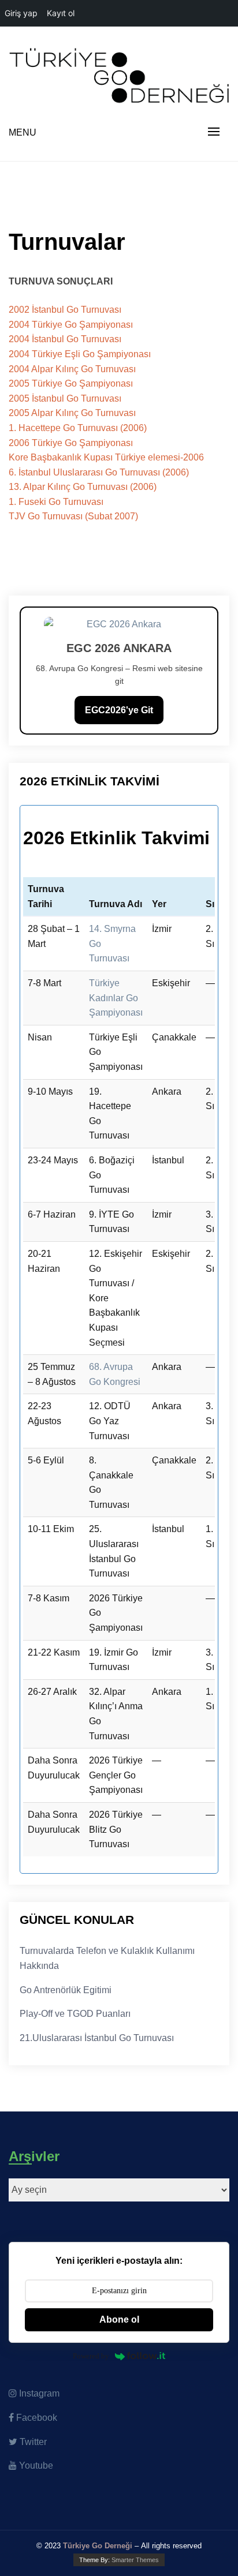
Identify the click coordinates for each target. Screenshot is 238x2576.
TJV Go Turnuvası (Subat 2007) (73, 516)
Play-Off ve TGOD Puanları (75, 2014)
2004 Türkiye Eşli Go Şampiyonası (80, 354)
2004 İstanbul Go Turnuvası (65, 339)
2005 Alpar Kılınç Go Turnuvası (72, 413)
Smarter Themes (135, 2560)
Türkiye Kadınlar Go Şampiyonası (116, 998)
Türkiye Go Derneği (98, 2546)
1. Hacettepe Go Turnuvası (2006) (78, 428)
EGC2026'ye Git (119, 710)
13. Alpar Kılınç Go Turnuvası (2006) (83, 487)
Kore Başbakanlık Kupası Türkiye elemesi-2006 (106, 457)
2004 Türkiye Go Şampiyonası (71, 325)
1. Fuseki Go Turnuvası (56, 502)
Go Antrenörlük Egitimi (66, 1990)
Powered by (91, 2356)
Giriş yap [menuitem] (21, 13)
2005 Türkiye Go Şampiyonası (71, 383)
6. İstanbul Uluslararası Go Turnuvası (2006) (99, 472)
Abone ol (119, 2319)
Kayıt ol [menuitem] (61, 13)
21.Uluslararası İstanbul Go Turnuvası (97, 2038)
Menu (23, 132)
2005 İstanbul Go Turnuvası (65, 398)
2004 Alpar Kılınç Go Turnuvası (72, 369)
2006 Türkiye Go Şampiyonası (71, 443)
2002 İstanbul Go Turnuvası (65, 310)
